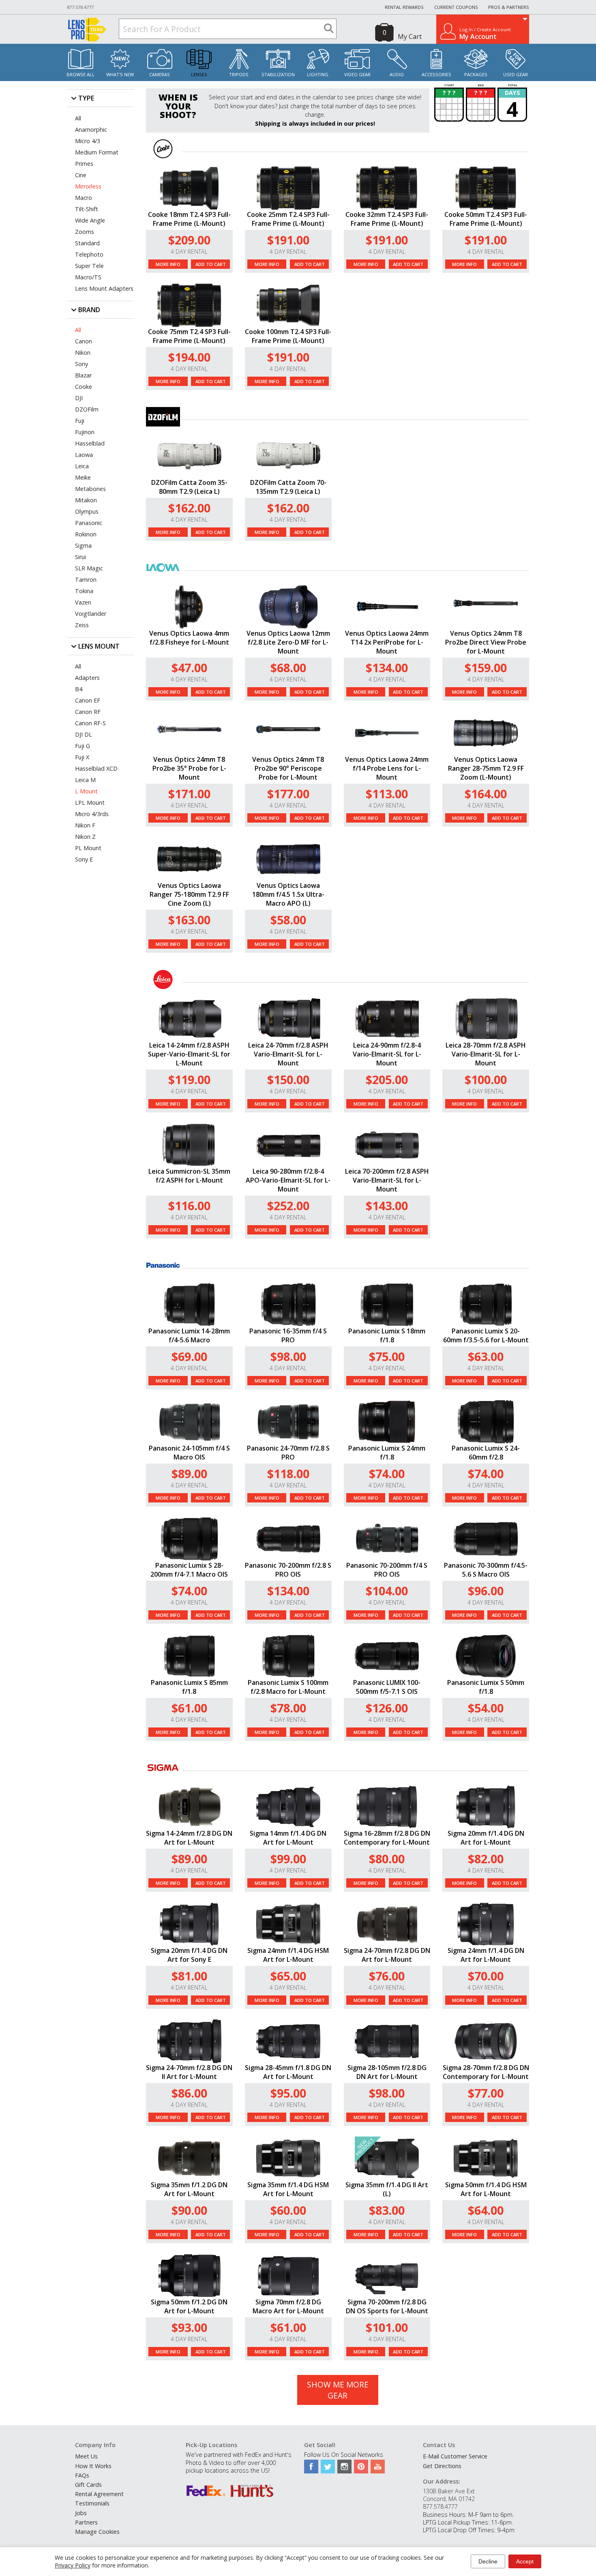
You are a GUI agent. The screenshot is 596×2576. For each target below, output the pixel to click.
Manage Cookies (97, 2532)
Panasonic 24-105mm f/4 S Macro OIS (189, 1453)
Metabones (90, 489)
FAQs (82, 2475)
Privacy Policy (73, 2565)
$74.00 (387, 1473)
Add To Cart (211, 264)
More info (168, 264)
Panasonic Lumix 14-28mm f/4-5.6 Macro (189, 1335)
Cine (81, 175)
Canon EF (88, 700)
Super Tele (89, 266)
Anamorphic (91, 130)
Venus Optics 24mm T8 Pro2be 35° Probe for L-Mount (189, 768)
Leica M (85, 780)
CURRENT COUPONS (456, 7)
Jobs (81, 2513)
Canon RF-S (90, 723)
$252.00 (288, 1205)
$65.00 (288, 1976)
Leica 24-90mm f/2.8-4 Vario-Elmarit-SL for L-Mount (387, 1054)
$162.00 (189, 508)
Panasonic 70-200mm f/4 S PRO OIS (387, 1570)
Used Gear (516, 74)
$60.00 (288, 2210)
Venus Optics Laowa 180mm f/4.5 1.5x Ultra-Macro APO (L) (288, 894)
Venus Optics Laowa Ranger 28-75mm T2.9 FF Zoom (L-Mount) (486, 768)
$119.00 (189, 1079)
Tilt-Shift (87, 209)
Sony (81, 364)
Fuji (80, 421)
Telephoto (89, 254)
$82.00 (486, 1859)
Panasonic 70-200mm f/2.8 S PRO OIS (288, 1570)
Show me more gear (338, 2390)
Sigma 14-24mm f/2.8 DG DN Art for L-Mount (189, 1838)
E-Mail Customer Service (455, 2456)
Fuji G (83, 746)
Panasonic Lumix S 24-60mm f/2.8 (486, 1453)
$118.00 (288, 1473)
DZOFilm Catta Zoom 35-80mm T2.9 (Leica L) (189, 487)
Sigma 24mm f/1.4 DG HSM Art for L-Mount (288, 1955)
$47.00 (189, 668)
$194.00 (189, 357)
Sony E (84, 859)
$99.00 (288, 1859)
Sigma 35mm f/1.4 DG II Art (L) (387, 2189)
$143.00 (387, 1205)
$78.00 (288, 1708)
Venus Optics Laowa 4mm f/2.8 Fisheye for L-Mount (189, 638)
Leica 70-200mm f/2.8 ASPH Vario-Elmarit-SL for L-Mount (387, 1180)
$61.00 (189, 1708)
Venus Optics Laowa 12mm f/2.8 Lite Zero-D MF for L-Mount (288, 642)
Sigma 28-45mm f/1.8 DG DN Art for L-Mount (288, 2072)
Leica (82, 466)
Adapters (87, 678)
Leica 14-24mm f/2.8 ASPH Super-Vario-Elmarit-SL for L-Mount (189, 1054)
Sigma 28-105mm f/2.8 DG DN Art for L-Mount (387, 2072)
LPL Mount (90, 803)
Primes (84, 164)
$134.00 (387, 668)
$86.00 (189, 2093)
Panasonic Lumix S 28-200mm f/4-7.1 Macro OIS (189, 1570)
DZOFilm (87, 409)
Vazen (83, 602)
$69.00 (189, 1356)
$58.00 (288, 920)
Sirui (80, 557)
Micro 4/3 (88, 141)
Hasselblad (90, 443)
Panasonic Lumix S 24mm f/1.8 (387, 1453)
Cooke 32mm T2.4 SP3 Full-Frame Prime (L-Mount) (387, 219)
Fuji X (82, 757)
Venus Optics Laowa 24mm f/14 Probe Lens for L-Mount (387, 768)
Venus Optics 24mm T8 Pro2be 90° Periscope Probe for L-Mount (288, 768)
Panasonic (89, 523)
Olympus (87, 511)
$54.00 (486, 1708)
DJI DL (84, 734)
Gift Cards (88, 2485)
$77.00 (486, 2093)
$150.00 (288, 1079)
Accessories (436, 74)
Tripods (239, 74)
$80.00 (387, 1859)
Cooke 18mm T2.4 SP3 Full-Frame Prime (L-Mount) (189, 219)
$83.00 (387, 2210)
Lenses (199, 74)
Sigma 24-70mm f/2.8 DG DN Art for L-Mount (387, 1955)
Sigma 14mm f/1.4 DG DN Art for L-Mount (288, 1838)
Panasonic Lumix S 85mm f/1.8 (189, 1687)
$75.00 (387, 1356)
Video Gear (357, 74)
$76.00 (387, 1976)
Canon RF (88, 712)
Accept (525, 2561)
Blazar (83, 375)
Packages (476, 74)
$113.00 (387, 794)
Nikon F (85, 825)
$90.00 (189, 2210)
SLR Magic (89, 568)
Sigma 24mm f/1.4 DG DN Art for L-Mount (486, 1955)
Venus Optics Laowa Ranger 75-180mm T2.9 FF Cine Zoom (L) (189, 894)
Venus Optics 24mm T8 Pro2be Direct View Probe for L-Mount (486, 642)
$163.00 (189, 920)
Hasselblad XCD (96, 768)
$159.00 (486, 668)
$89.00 (189, 1473)
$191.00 (288, 240)
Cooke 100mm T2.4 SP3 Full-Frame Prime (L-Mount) (288, 336)
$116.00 (189, 1205)
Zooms (85, 232)
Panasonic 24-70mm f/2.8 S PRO (288, 1453)
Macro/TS (88, 277)
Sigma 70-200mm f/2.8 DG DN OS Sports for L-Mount (387, 2306)
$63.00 (486, 1356)
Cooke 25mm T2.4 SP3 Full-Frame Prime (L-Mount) (288, 219)
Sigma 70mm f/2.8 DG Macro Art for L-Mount (288, 2306)
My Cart (410, 36)
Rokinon (86, 534)
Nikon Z (85, 837)
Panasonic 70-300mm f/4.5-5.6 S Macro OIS (486, 1570)
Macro (84, 198)
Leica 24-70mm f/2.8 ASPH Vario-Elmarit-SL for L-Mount (288, 1054)
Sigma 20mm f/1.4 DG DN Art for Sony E (189, 1955)
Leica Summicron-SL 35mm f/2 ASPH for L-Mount (189, 1176)
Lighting (318, 74)
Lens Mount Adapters (104, 288)
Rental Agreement (99, 2494)
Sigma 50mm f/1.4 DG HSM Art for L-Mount (486, 2189)
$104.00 (387, 1591)
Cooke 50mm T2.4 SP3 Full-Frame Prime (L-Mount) (486, 219)
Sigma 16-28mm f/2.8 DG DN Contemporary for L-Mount (387, 1838)
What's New (120, 74)
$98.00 (288, 1356)
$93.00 (189, 2327)
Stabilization (278, 74)
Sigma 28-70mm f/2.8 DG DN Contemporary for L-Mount (486, 2072)
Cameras (160, 74)
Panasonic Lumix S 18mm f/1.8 (387, 1335)
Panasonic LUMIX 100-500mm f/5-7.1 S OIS (387, 1687)
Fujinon (85, 432)
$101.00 (387, 2327)
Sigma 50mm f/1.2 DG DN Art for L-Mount (189, 2306)
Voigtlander (91, 614)
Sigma (83, 545)
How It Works (93, 2466)
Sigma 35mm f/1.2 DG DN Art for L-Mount (189, 2189)
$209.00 (189, 240)
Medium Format (97, 152)
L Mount (86, 791)
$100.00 (486, 1079)
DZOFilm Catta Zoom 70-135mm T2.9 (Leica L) (288, 487)
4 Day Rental (189, 252)
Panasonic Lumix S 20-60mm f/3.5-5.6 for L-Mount (486, 1335)
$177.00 (288, 794)
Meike (83, 477)
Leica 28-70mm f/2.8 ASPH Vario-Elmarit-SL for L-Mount (486, 1054)
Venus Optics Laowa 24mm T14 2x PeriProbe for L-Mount (387, 642)
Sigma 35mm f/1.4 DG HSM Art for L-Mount (288, 2189)
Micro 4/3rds (92, 814)
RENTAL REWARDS (404, 7)
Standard (87, 243)
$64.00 (486, 2210)
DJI (79, 398)
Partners (86, 2522)
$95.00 (288, 2093)
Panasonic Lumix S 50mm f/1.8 (486, 1687)
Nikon (83, 353)
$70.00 (486, 1976)
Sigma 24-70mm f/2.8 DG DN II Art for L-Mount (189, 2072)
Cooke (84, 387)
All (78, 118)
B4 (79, 689)
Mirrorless (88, 186)
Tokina (84, 591)
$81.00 (189, 1976)
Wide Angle (90, 220)
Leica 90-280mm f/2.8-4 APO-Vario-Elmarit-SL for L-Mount (288, 1180)
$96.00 (486, 1591)
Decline (488, 2561)
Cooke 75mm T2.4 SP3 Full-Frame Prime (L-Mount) (189, 336)
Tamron (86, 580)
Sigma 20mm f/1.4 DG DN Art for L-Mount (486, 1838)
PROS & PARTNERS (509, 7)
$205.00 (387, 1079)
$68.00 (288, 668)
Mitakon (86, 500)
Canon (84, 341)
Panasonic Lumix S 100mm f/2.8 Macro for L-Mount (288, 1687)
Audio (397, 74)
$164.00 (486, 794)
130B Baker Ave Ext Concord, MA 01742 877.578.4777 (449, 2499)
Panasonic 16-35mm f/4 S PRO (288, 1335)
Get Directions (442, 2466)
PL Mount (88, 848)
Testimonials (92, 2503)
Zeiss (82, 625)
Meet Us (86, 2456)
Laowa (84, 455)
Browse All (80, 74)
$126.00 (387, 1708)
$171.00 (189, 794)
